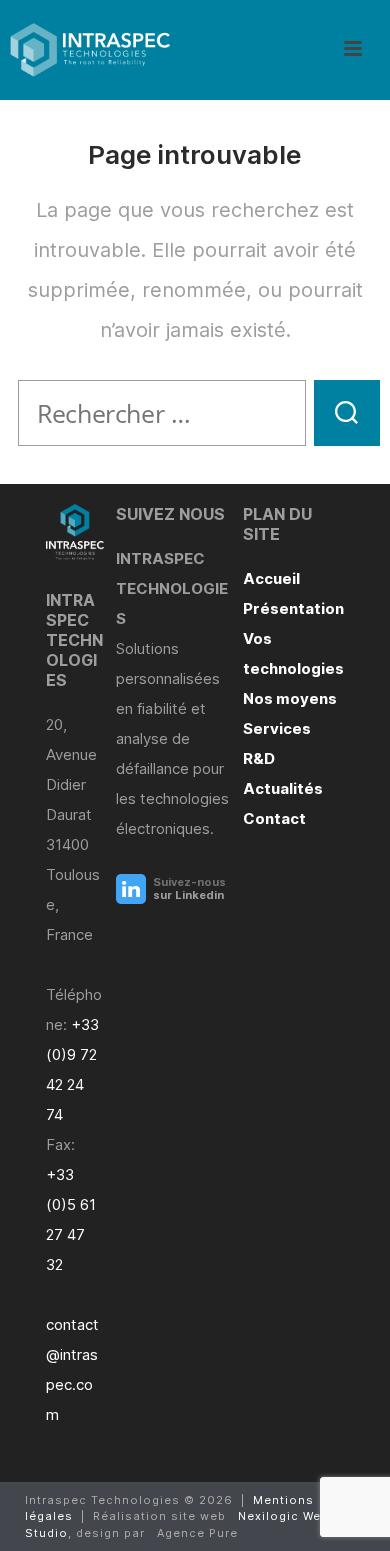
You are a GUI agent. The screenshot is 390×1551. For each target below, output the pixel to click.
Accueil (271, 578)
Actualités (283, 788)
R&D (259, 758)
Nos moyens (290, 698)
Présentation (293, 608)
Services (277, 728)
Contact (274, 818)
